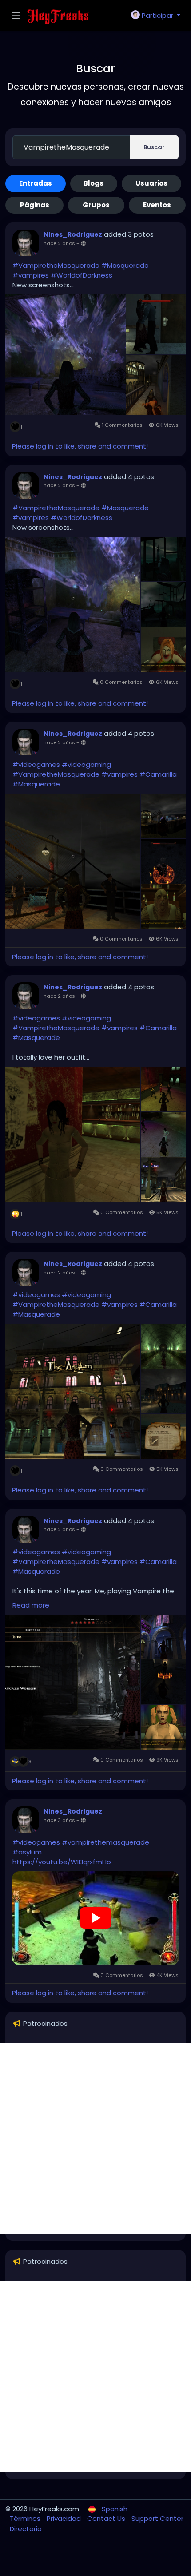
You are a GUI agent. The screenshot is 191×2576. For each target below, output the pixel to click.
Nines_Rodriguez (73, 234)
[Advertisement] (95, 2138)
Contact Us (107, 2518)
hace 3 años (59, 1820)
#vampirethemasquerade (105, 1842)
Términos (26, 2518)
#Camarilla (158, 774)
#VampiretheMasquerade (56, 265)
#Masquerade (125, 265)
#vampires (31, 275)
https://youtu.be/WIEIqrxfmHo (62, 1862)
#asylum (27, 1852)
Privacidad (65, 2518)
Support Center (157, 2518)
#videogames (36, 764)
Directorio (26, 2529)
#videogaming (86, 764)
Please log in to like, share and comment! (80, 446)
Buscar (154, 147)
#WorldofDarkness (82, 275)
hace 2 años (59, 243)
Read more (31, 1605)
